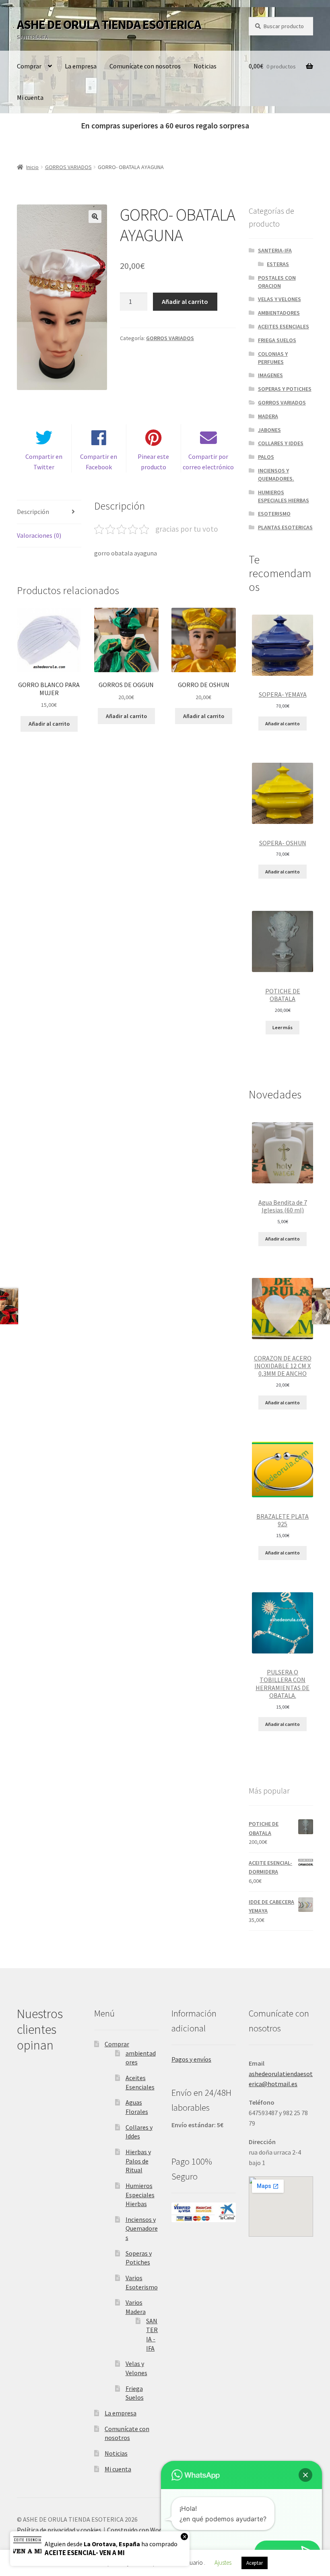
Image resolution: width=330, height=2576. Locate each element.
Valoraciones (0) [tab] (39, 535)
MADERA (268, 416)
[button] (95, 217)
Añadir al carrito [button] (49, 724)
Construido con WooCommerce (150, 2530)
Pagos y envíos (191, 2059)
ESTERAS (278, 264)
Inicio (32, 167)
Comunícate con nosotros (145, 66)
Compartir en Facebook (99, 462)
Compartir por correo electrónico (208, 462)
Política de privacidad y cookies (59, 2530)
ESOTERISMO (274, 514)
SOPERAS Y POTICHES (285, 389)
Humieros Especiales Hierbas (140, 2195)
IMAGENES (270, 375)
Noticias (205, 66)
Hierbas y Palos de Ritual (138, 2161)
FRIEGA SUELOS (277, 340)
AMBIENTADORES (279, 313)
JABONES (269, 430)
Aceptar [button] (255, 2563)
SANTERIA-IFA (275, 250)
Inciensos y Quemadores (142, 2228)
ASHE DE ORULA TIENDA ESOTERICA (109, 25)
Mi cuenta (30, 97)
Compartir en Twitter (44, 462)
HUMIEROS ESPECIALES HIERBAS (284, 496)
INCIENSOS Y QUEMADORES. (276, 475)
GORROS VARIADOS (68, 167)
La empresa (81, 66)
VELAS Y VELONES (279, 299)
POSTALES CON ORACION (277, 282)
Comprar (29, 66)
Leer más (283, 1027)
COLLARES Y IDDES (281, 443)
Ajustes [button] (223, 2563)
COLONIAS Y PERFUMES (273, 358)
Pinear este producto (153, 462)
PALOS (266, 457)
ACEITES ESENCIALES (284, 326)
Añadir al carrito (185, 301)
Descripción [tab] (33, 512)
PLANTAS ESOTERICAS (285, 527)
